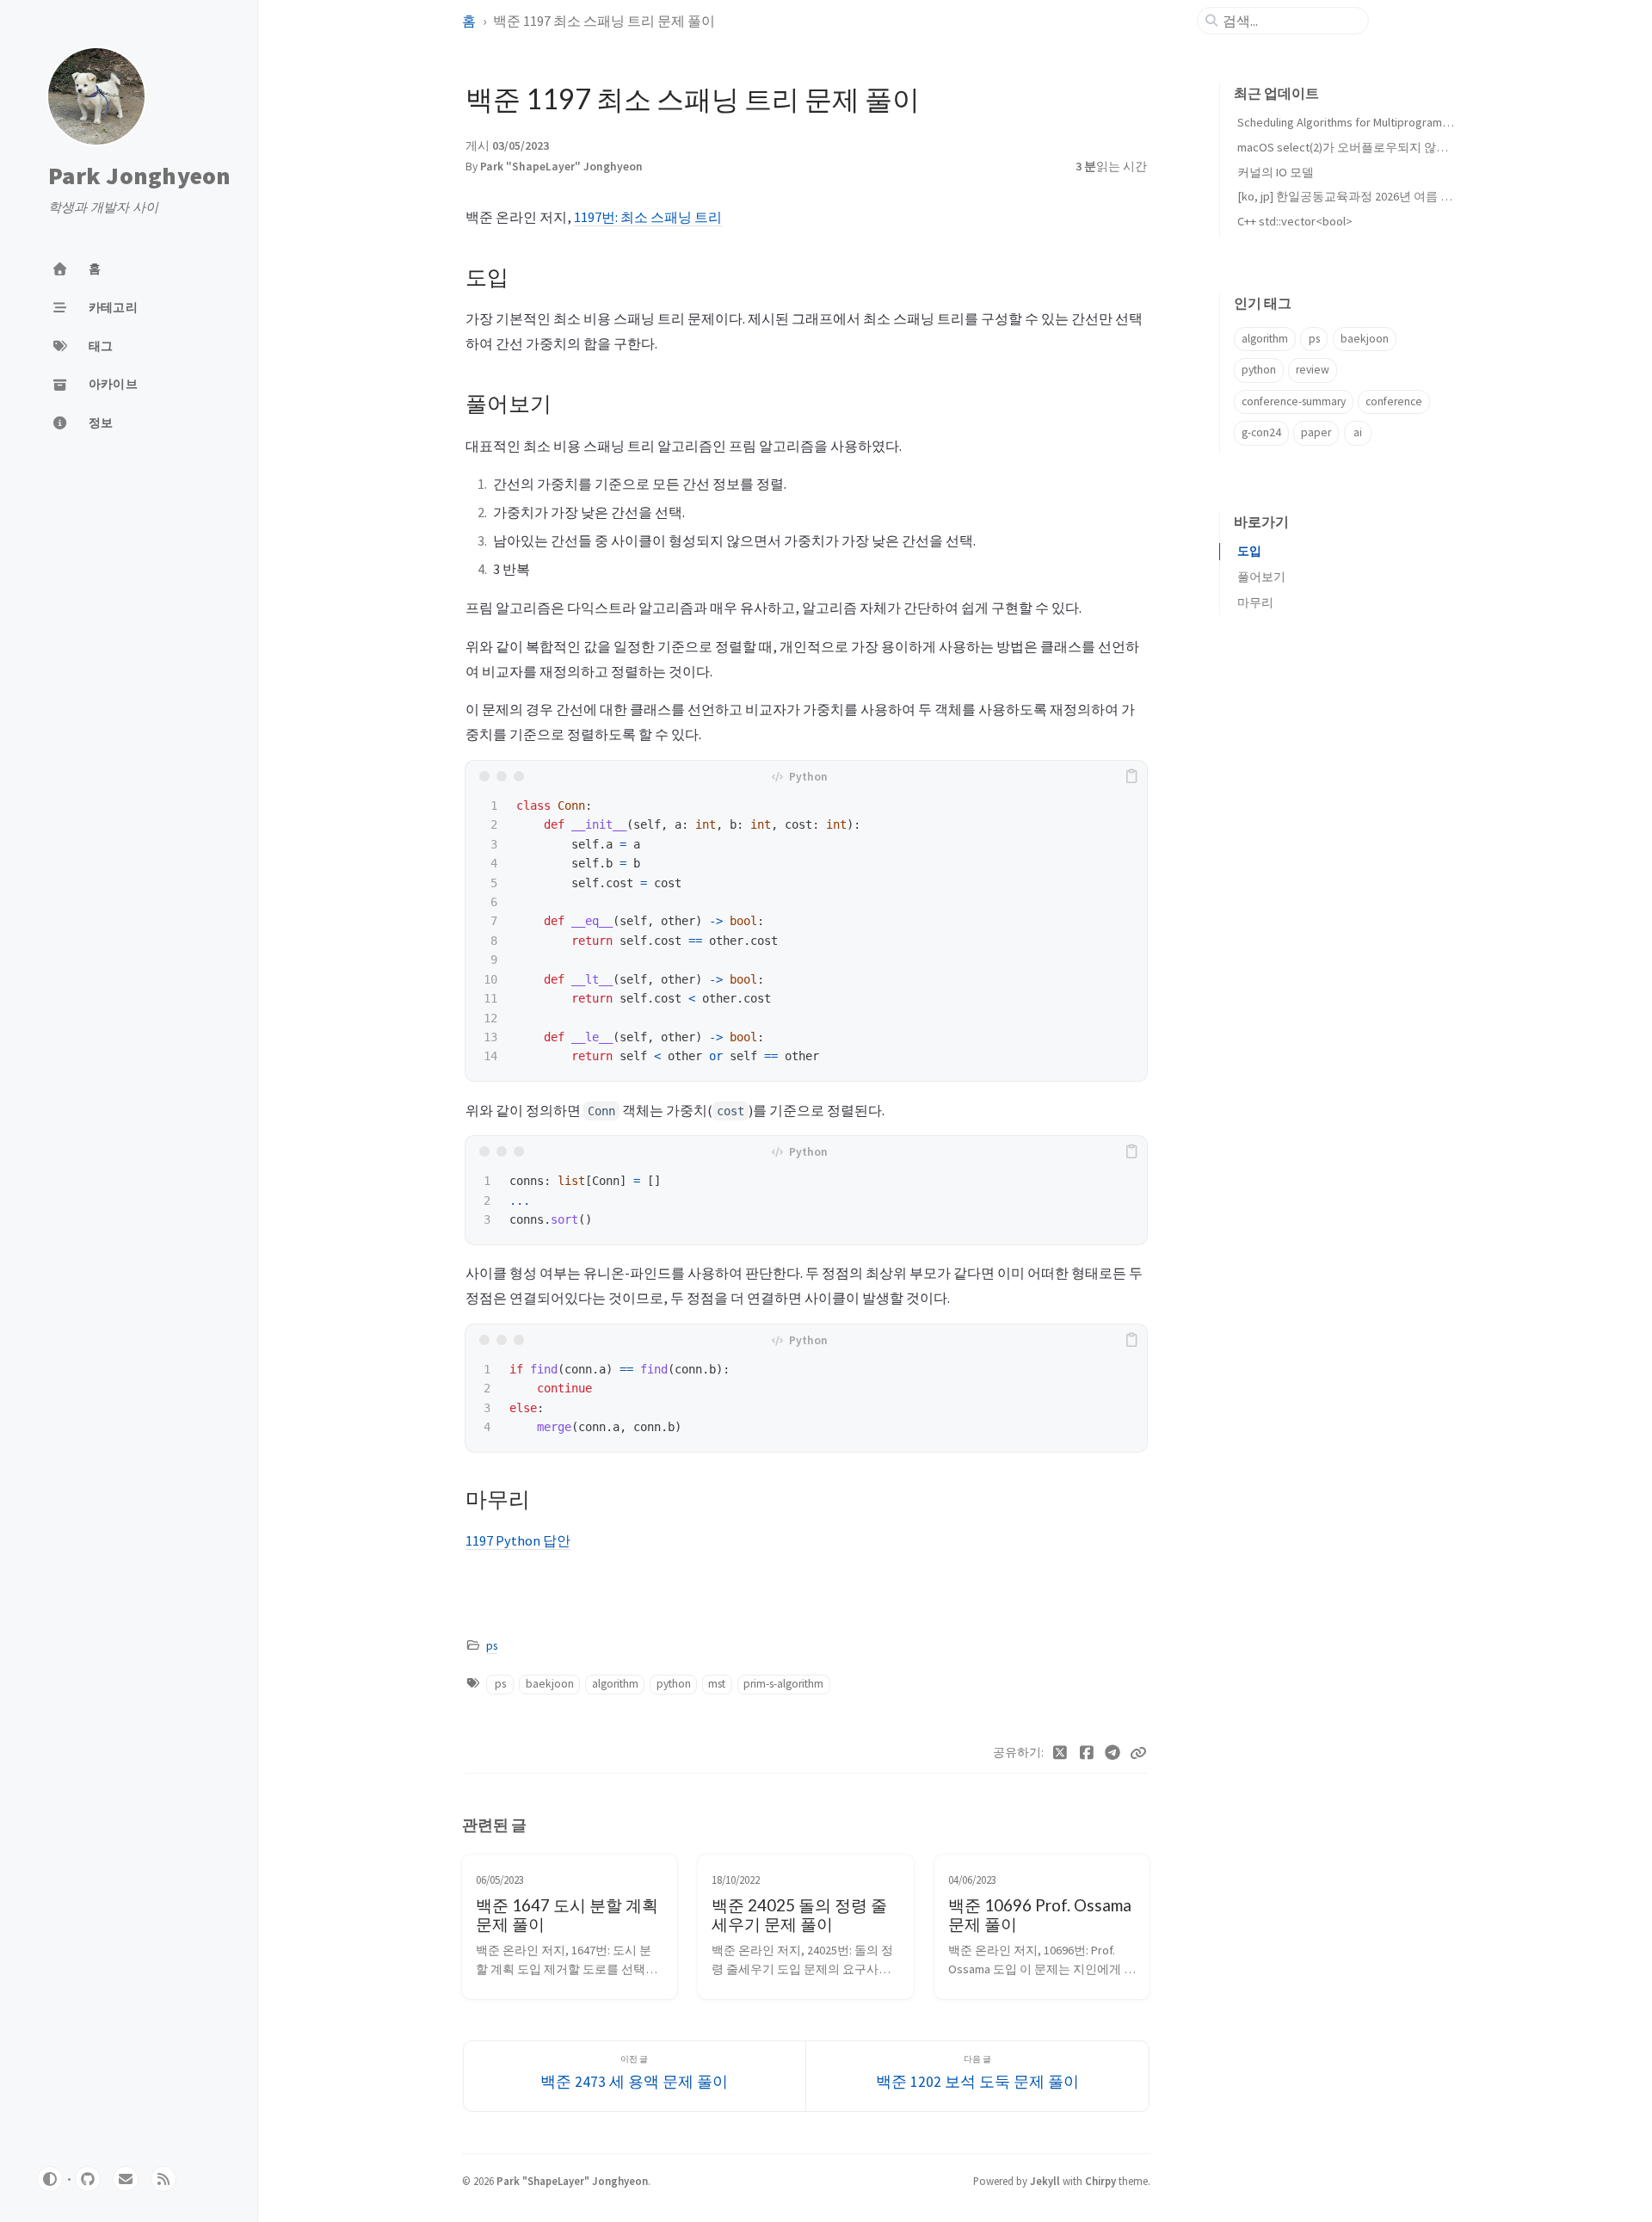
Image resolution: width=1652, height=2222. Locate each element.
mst (717, 1684)
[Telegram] (1113, 1753)
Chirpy (1100, 2181)
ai (1358, 432)
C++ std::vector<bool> (1295, 221)
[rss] (163, 2179)
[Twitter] (1060, 1753)
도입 (1249, 551)
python (674, 1684)
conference (1394, 401)
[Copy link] (1138, 1753)
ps (492, 1646)
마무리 (1255, 603)
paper (1316, 432)
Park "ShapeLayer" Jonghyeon (561, 167)
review (1313, 370)
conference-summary (1294, 401)
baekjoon (550, 1684)
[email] (126, 2179)
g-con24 (1261, 432)
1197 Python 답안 (518, 1540)
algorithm (615, 1684)
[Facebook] (1087, 1753)
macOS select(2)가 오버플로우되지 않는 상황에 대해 (1375, 147)
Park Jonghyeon (140, 176)
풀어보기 (1261, 577)
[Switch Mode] (50, 2179)
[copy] (1131, 776)
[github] (88, 2179)
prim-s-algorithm (783, 1684)
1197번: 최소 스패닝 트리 (648, 217)
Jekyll (1045, 2181)
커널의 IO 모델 (1276, 172)
